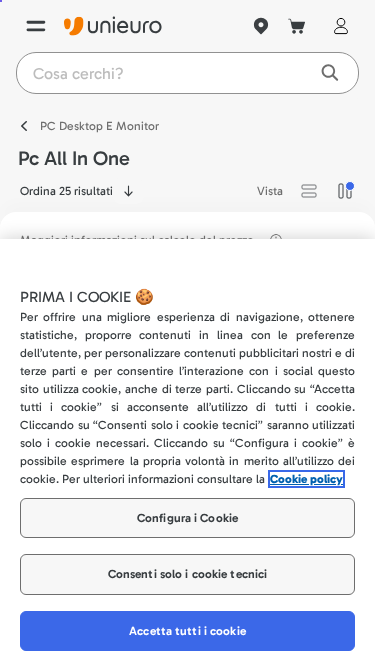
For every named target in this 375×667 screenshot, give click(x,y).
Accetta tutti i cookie (187, 631)
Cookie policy (306, 479)
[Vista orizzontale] (309, 191)
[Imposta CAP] (261, 26)
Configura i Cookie (187, 518)
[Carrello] (297, 26)
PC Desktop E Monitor (99, 126)
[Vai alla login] (337, 26)
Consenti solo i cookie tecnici (188, 574)
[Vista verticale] (345, 191)
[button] (309, 191)
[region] (187, 453)
